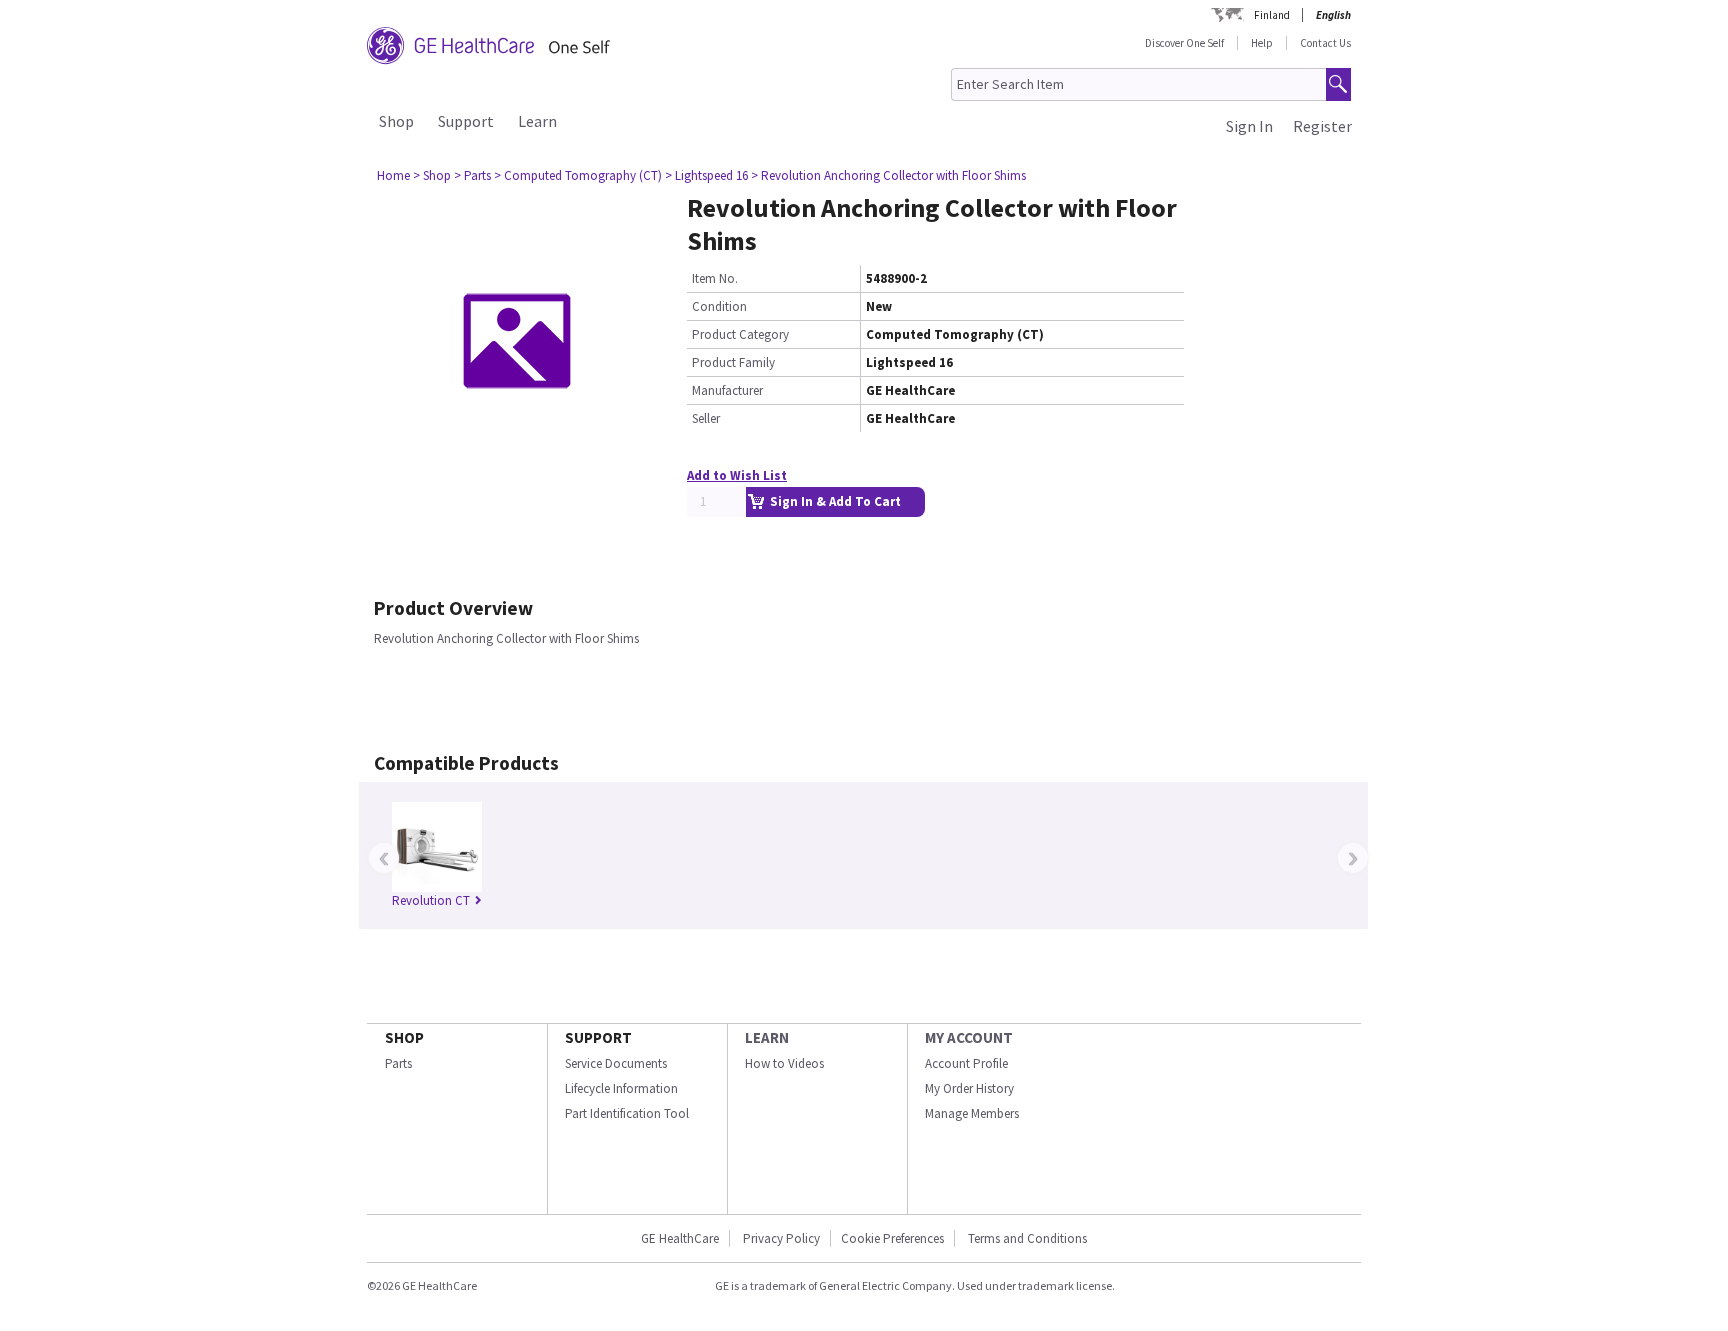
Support (466, 121)
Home (393, 175)
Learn (537, 121)
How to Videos (784, 1063)
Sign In (1249, 126)
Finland (1272, 15)
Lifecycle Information (621, 1088)
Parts (398, 1063)
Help (1262, 43)
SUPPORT (598, 1037)
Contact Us (1325, 43)
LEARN (767, 1037)
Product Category (740, 334)
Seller (706, 418)
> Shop (432, 175)
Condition (719, 306)
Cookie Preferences (892, 1238)
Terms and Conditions (1027, 1238)
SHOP (404, 1037)
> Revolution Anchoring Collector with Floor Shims (888, 175)
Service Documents (616, 1063)
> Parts (472, 175)
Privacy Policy (780, 1238)
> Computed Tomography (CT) (578, 175)
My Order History (969, 1088)
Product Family (733, 362)
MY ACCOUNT (969, 1037)
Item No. (715, 278)
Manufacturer (727, 390)
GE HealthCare (680, 1238)
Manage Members (972, 1113)
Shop (396, 121)
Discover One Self (1184, 43)
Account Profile (966, 1063)
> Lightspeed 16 (706, 175)
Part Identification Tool (627, 1113)
